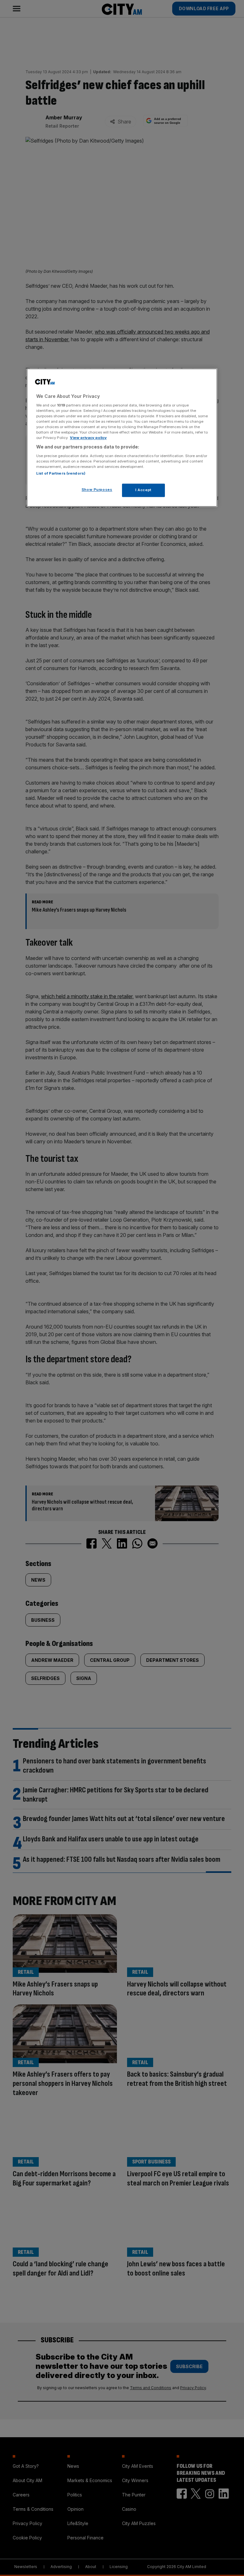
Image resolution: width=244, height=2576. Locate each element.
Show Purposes (97, 490)
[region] (122, 438)
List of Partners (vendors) (61, 473)
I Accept (143, 490)
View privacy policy (88, 438)
